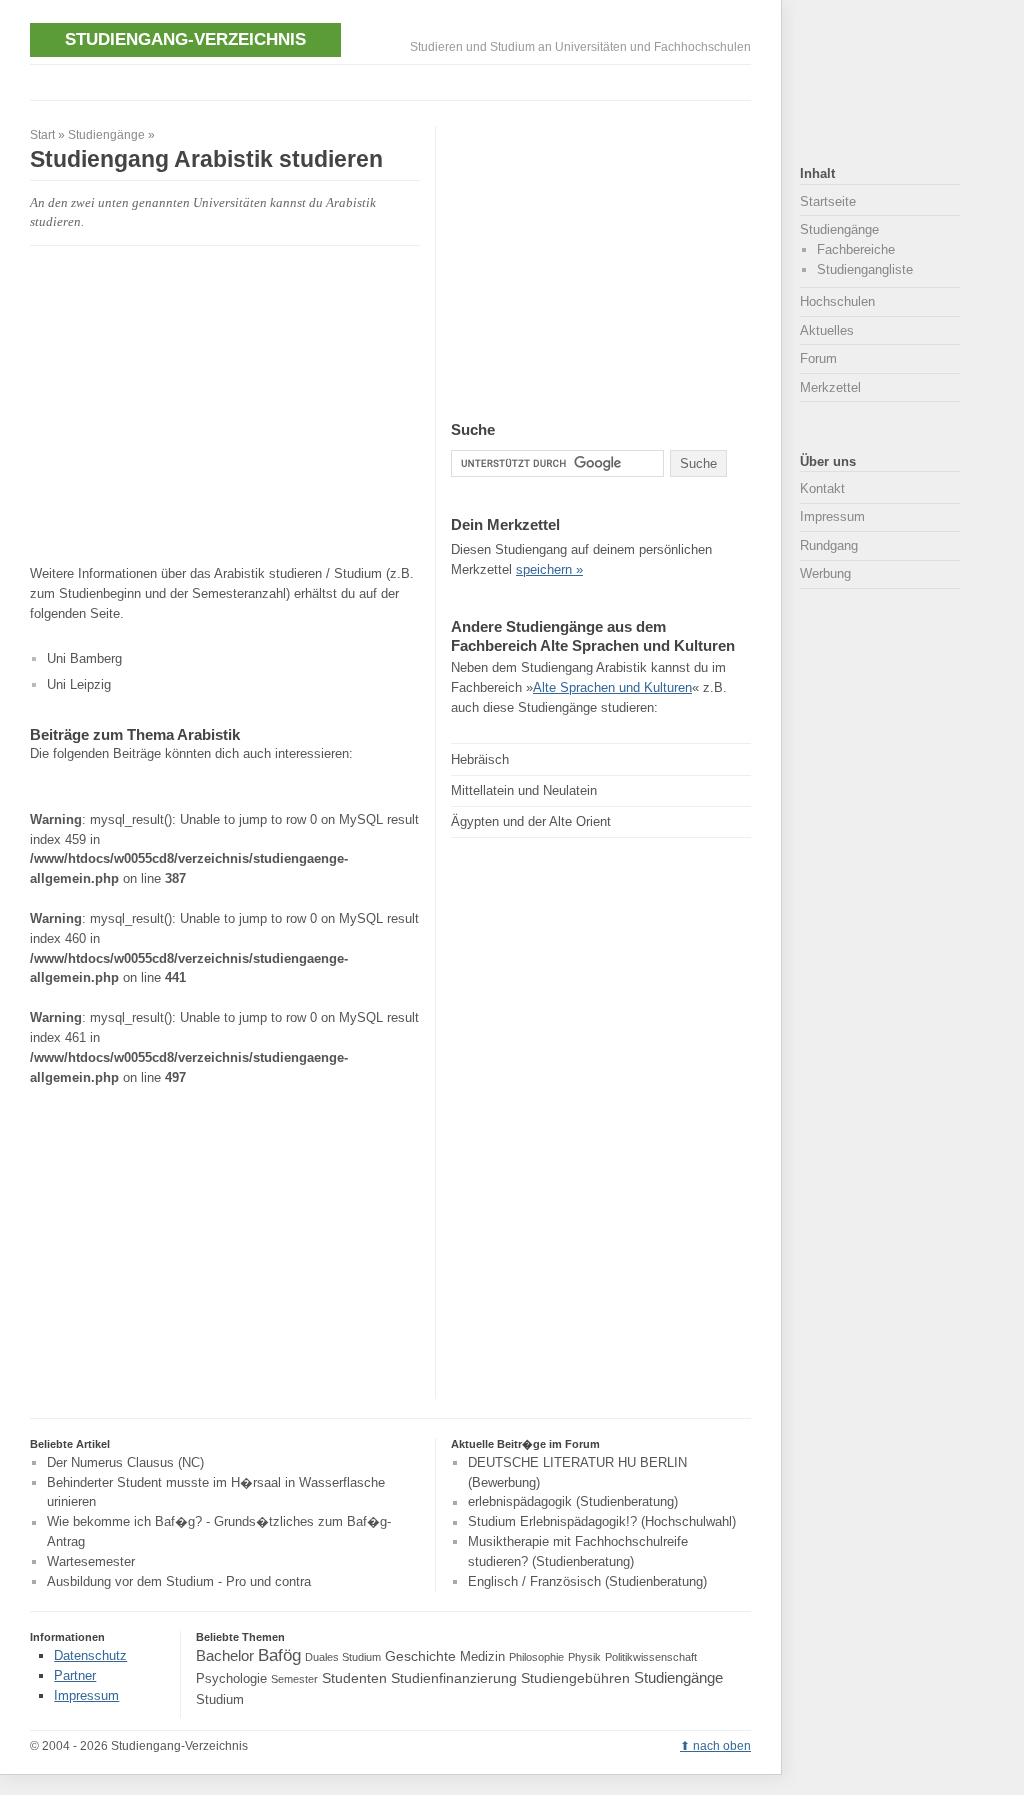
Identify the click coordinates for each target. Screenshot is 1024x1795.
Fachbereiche (856, 249)
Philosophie (536, 1657)
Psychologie (231, 1679)
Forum (818, 358)
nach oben (722, 1746)
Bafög (279, 1655)
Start (42, 135)
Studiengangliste (865, 269)
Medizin (482, 1657)
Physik (584, 1657)
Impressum (832, 516)
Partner (75, 1675)
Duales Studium (343, 1657)
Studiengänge (106, 135)
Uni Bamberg (84, 658)
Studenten (354, 1678)
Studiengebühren (575, 1678)
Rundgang (829, 545)
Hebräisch (480, 759)
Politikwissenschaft (651, 1657)
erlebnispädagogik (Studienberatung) (573, 1502)
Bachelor (225, 1655)
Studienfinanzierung (454, 1678)
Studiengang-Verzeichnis (185, 39)
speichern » (549, 569)
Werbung (825, 573)
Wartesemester (91, 1561)
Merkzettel (830, 387)
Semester (294, 1679)
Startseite (828, 201)
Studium (220, 1700)
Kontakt (822, 488)
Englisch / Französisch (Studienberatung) (587, 1581)
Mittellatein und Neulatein (524, 790)
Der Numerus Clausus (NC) (125, 1462)
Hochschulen (837, 301)
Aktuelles (827, 330)
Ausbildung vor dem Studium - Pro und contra (179, 1581)
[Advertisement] (394, 80)
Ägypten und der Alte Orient (531, 821)
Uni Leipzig (79, 684)
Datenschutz (90, 1655)
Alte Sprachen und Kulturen (612, 687)
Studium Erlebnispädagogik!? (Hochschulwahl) (602, 1522)
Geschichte (420, 1656)
